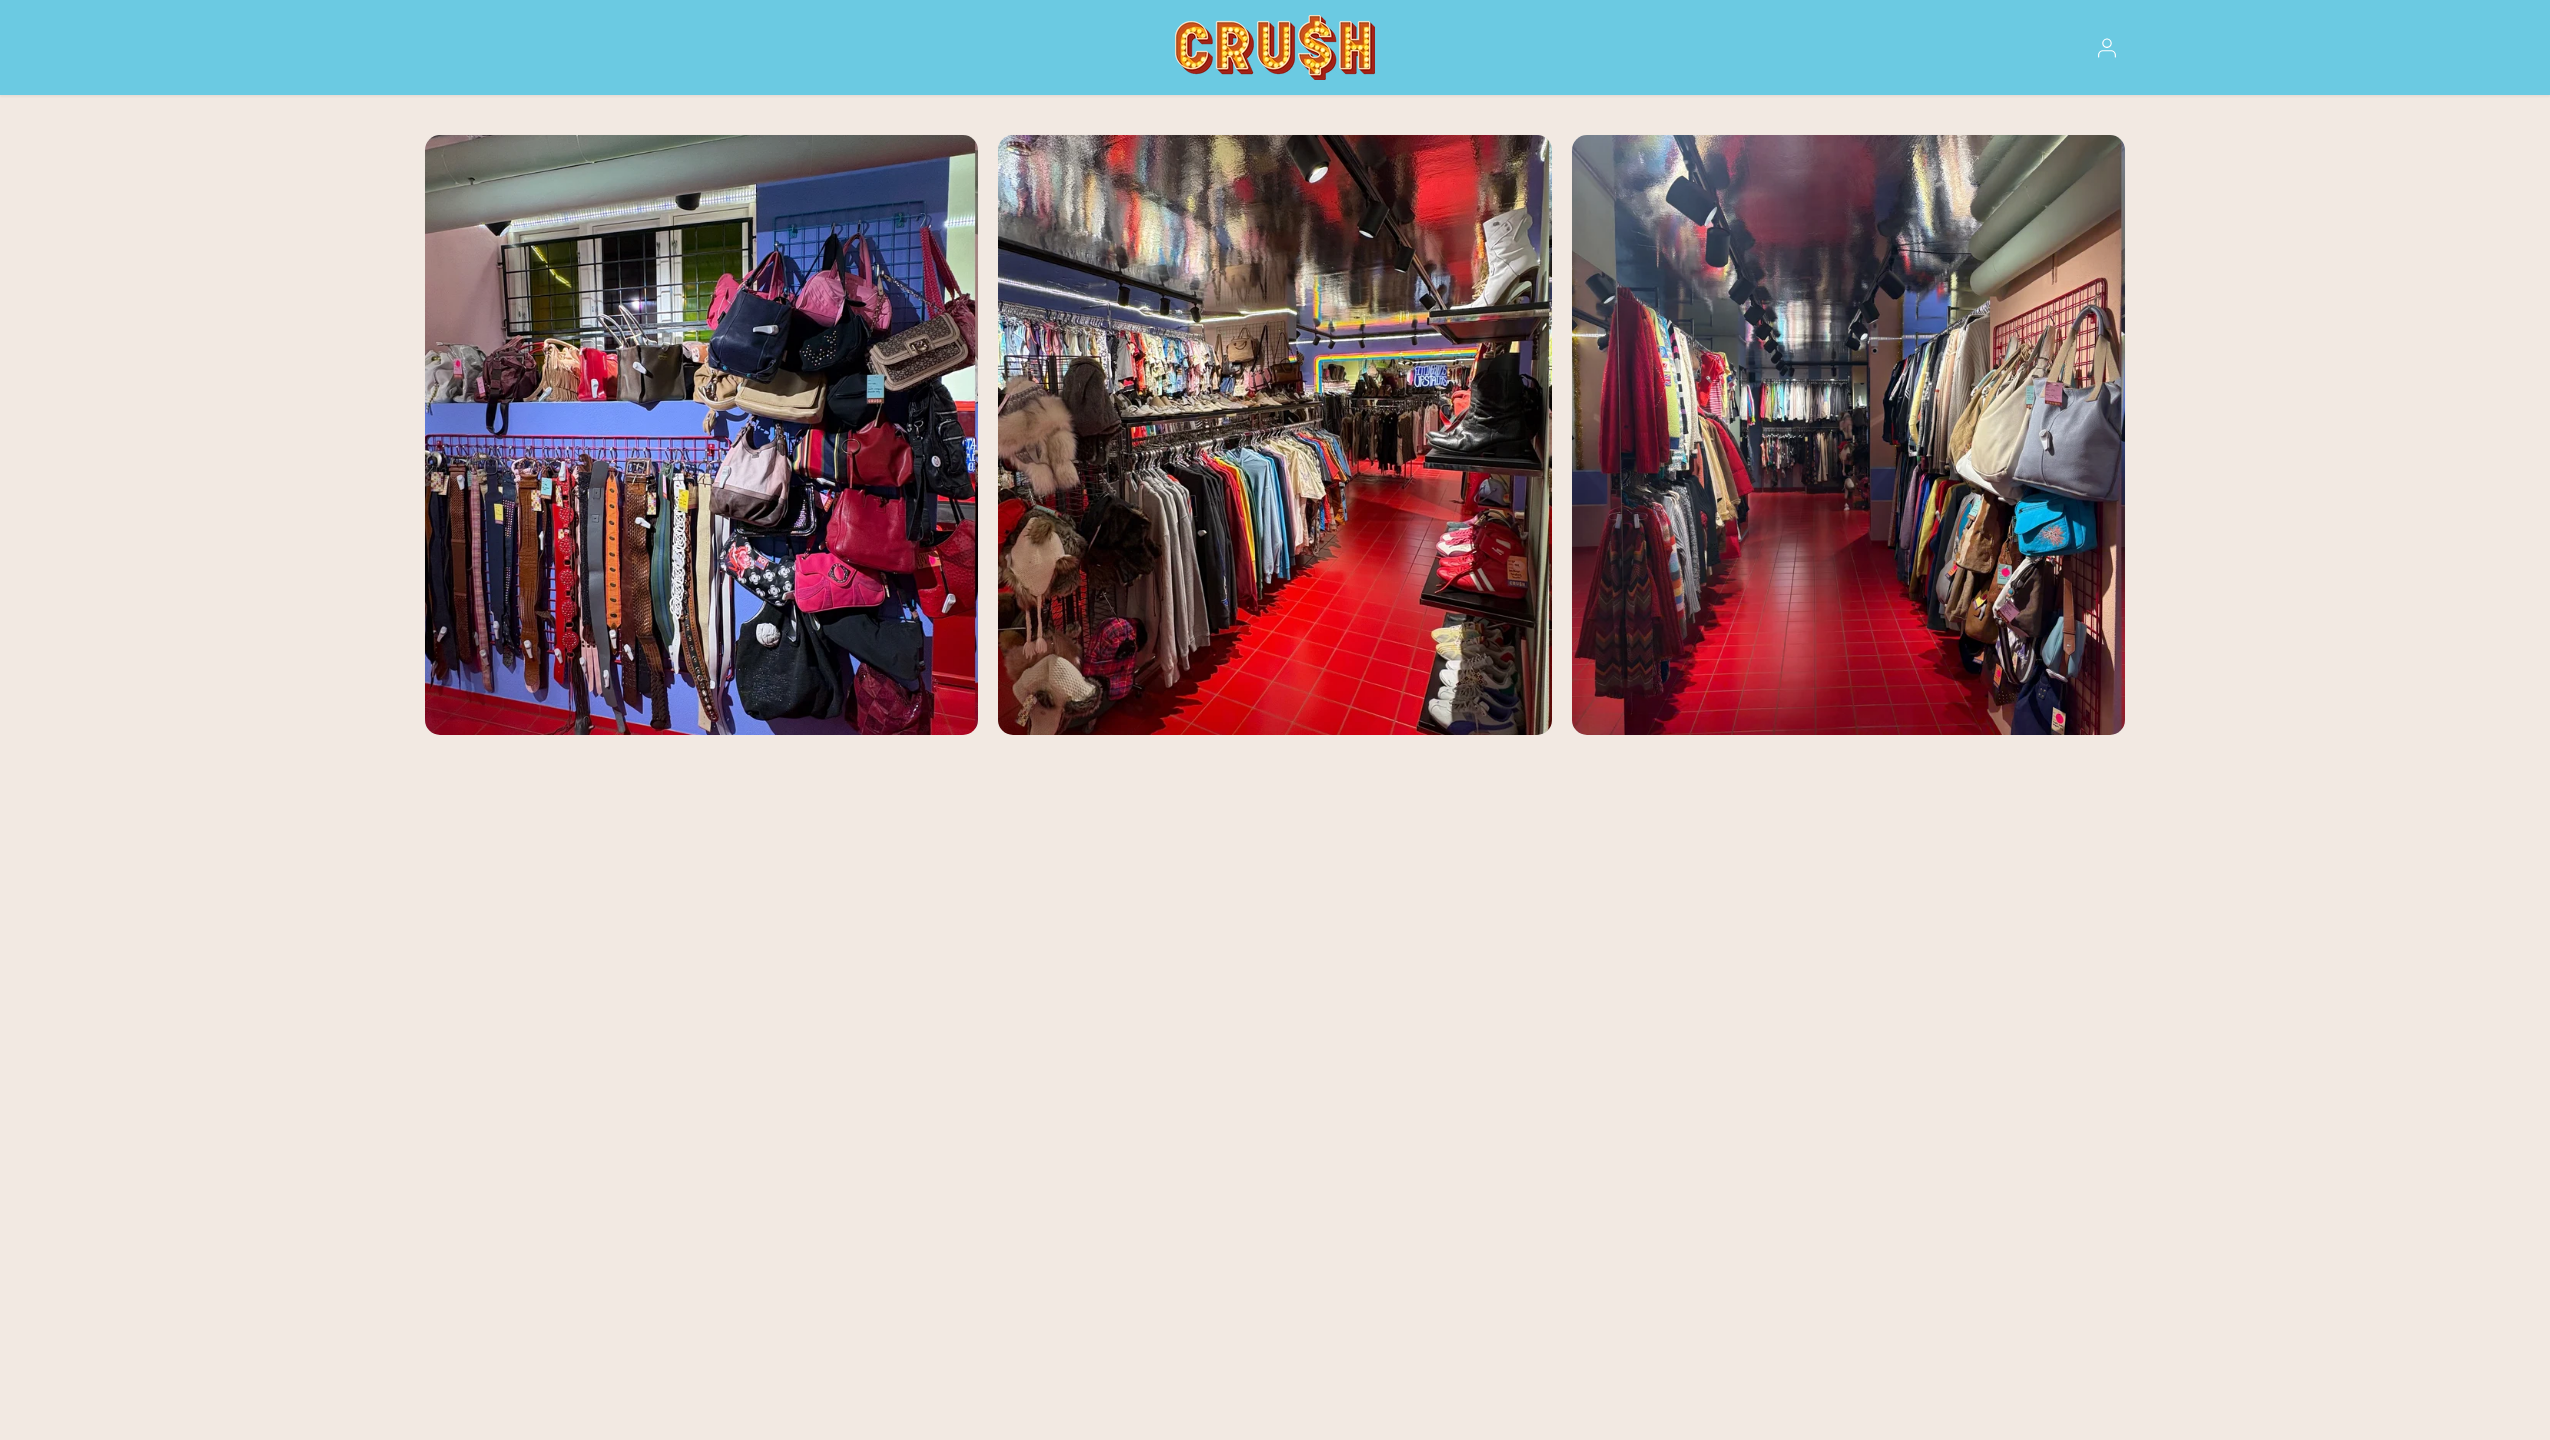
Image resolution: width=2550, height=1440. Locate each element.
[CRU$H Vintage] (1275, 47)
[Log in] (2107, 48)
